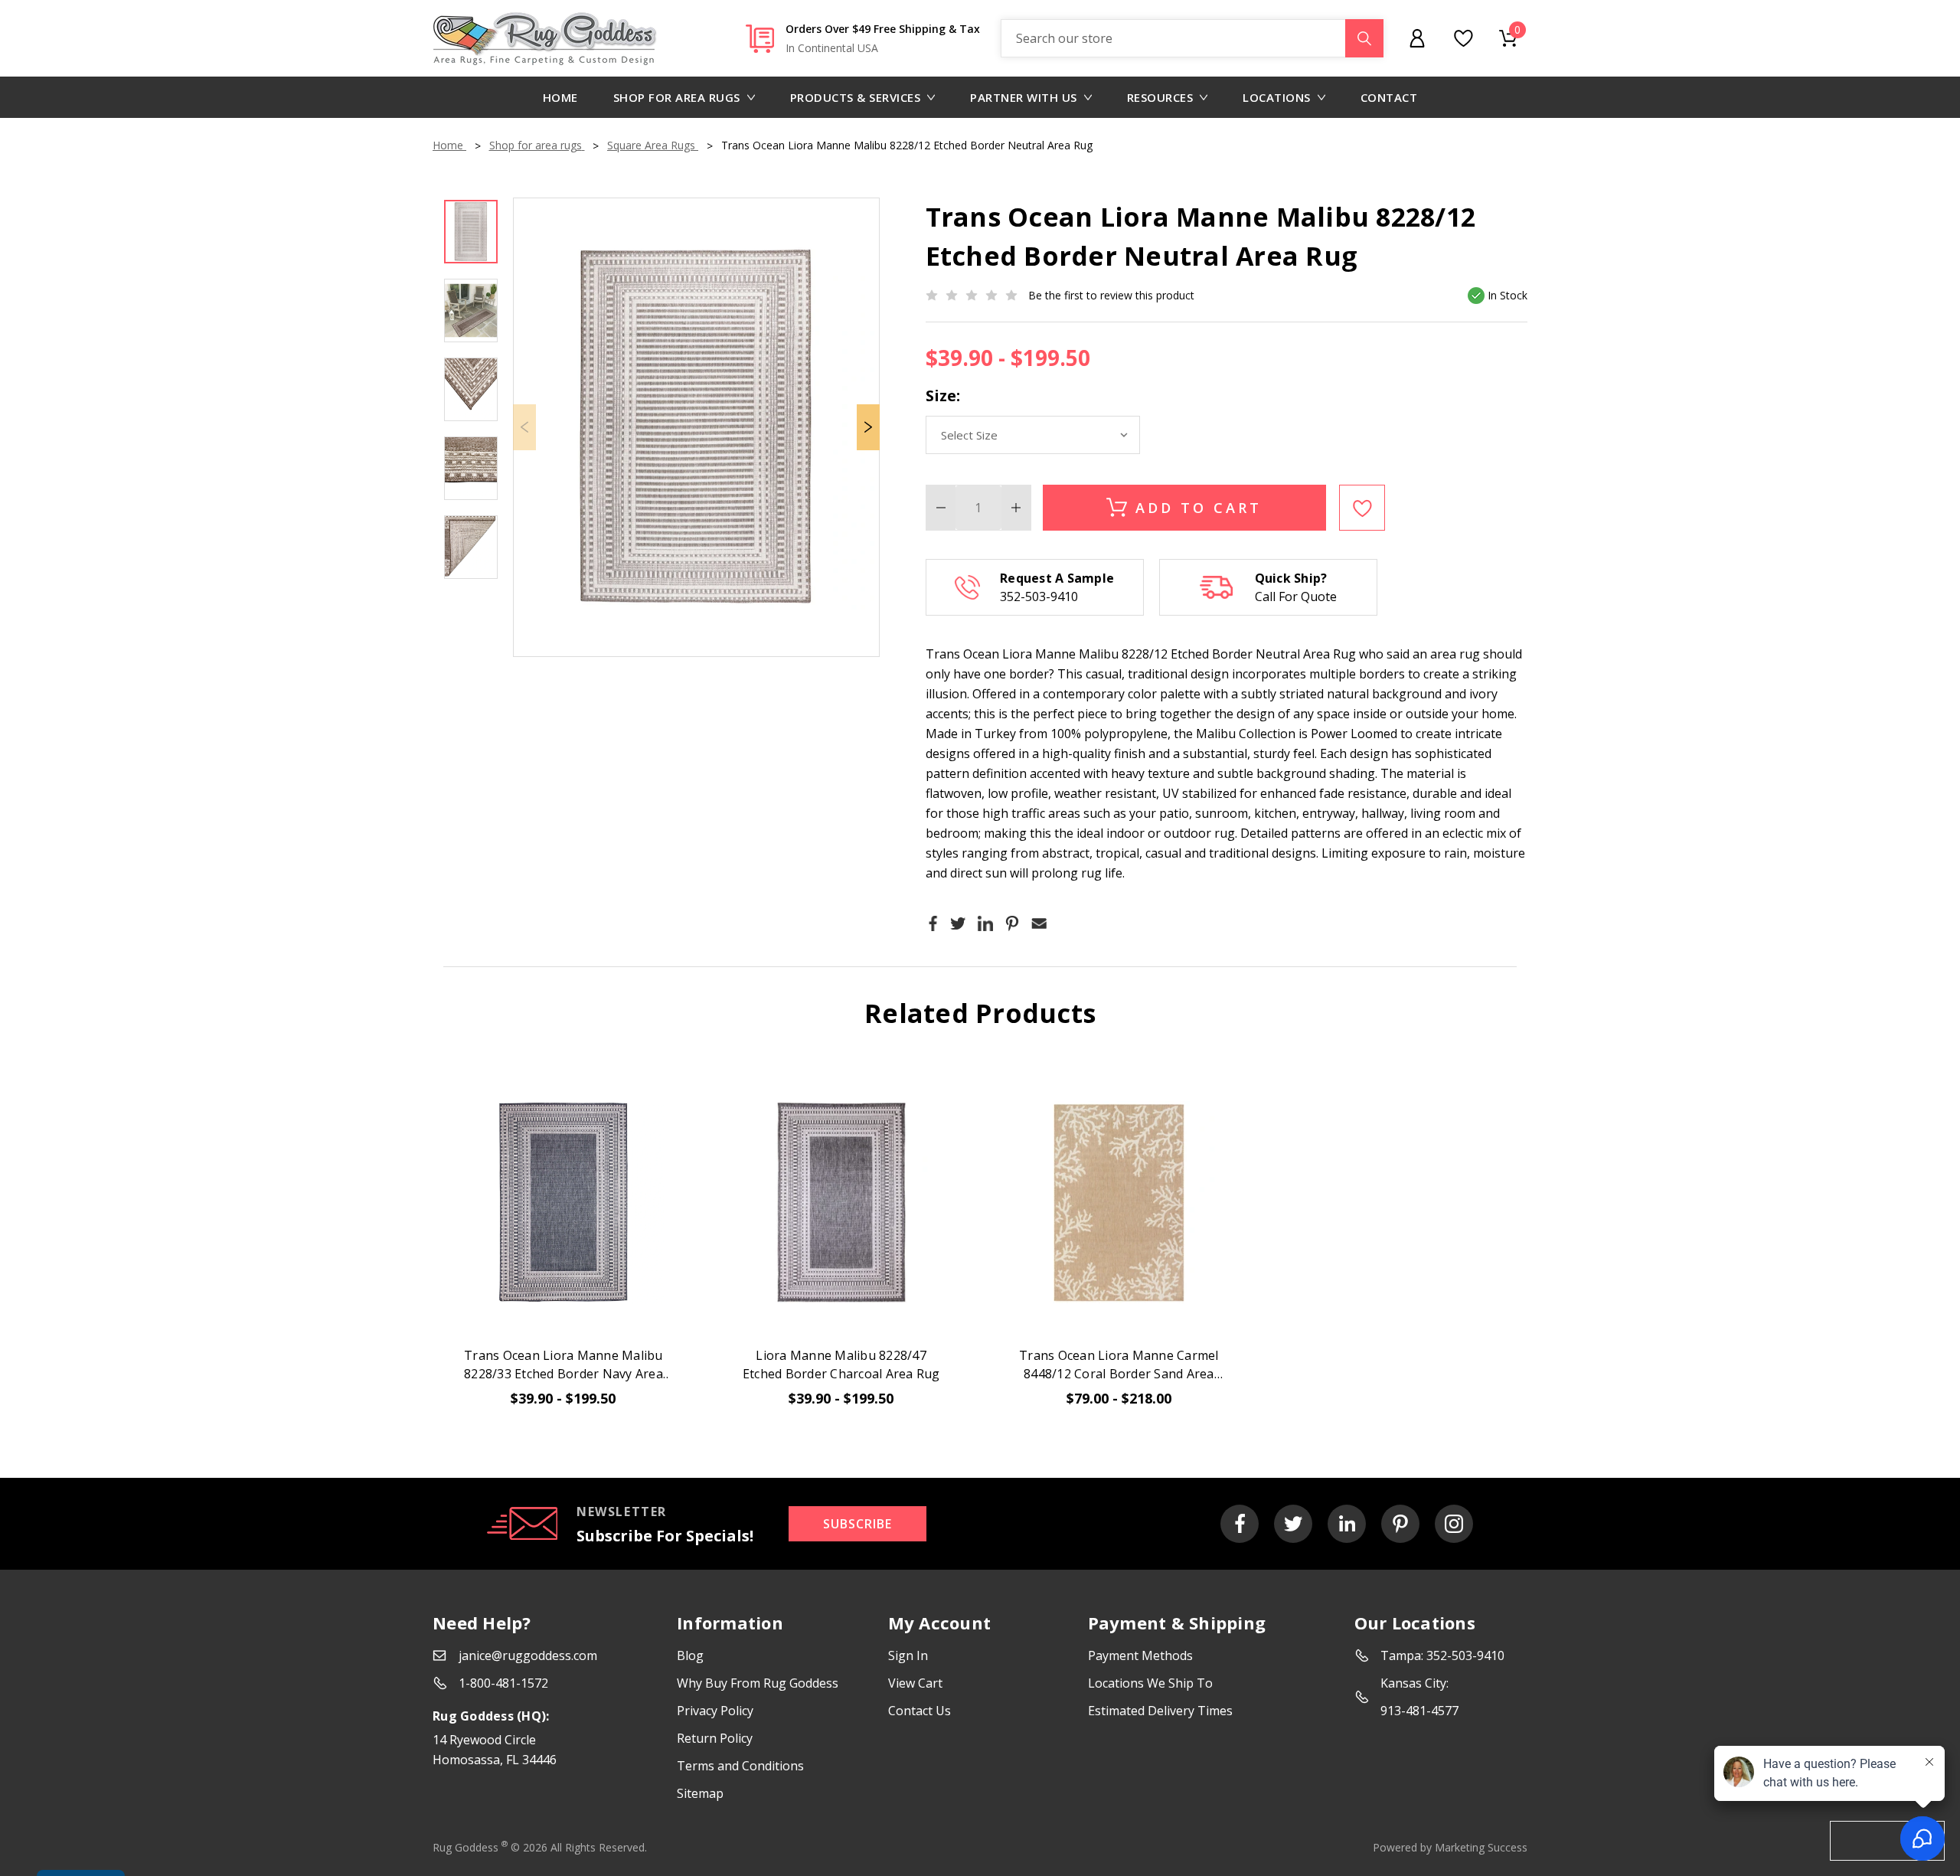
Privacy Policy (715, 1711)
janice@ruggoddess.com (528, 1655)
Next (868, 427)
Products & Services (856, 97)
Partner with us (1024, 97)
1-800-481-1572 (503, 1683)
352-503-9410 (1039, 596)
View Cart (915, 1683)
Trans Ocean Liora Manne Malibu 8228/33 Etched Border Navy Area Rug (563, 1365)
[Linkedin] (985, 923)
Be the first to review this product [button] (1111, 295)
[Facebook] (933, 923)
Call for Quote (1296, 596)
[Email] (1039, 923)
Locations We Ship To (1150, 1683)
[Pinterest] (1012, 923)
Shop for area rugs (677, 97)
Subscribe (857, 1524)
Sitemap (700, 1793)
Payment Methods (1140, 1655)
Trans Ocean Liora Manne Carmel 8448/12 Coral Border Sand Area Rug (1119, 1365)
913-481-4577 (1419, 1711)
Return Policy (715, 1738)
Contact (1389, 97)
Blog (690, 1655)
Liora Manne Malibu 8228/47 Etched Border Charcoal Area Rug (841, 1365)
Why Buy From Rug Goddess (758, 1683)
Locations (1277, 97)
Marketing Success (1481, 1847)
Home (560, 97)
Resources (1160, 97)
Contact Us (920, 1711)
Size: (943, 395)
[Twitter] (958, 923)
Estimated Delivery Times (1160, 1711)
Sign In (908, 1655)
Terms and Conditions (740, 1766)
